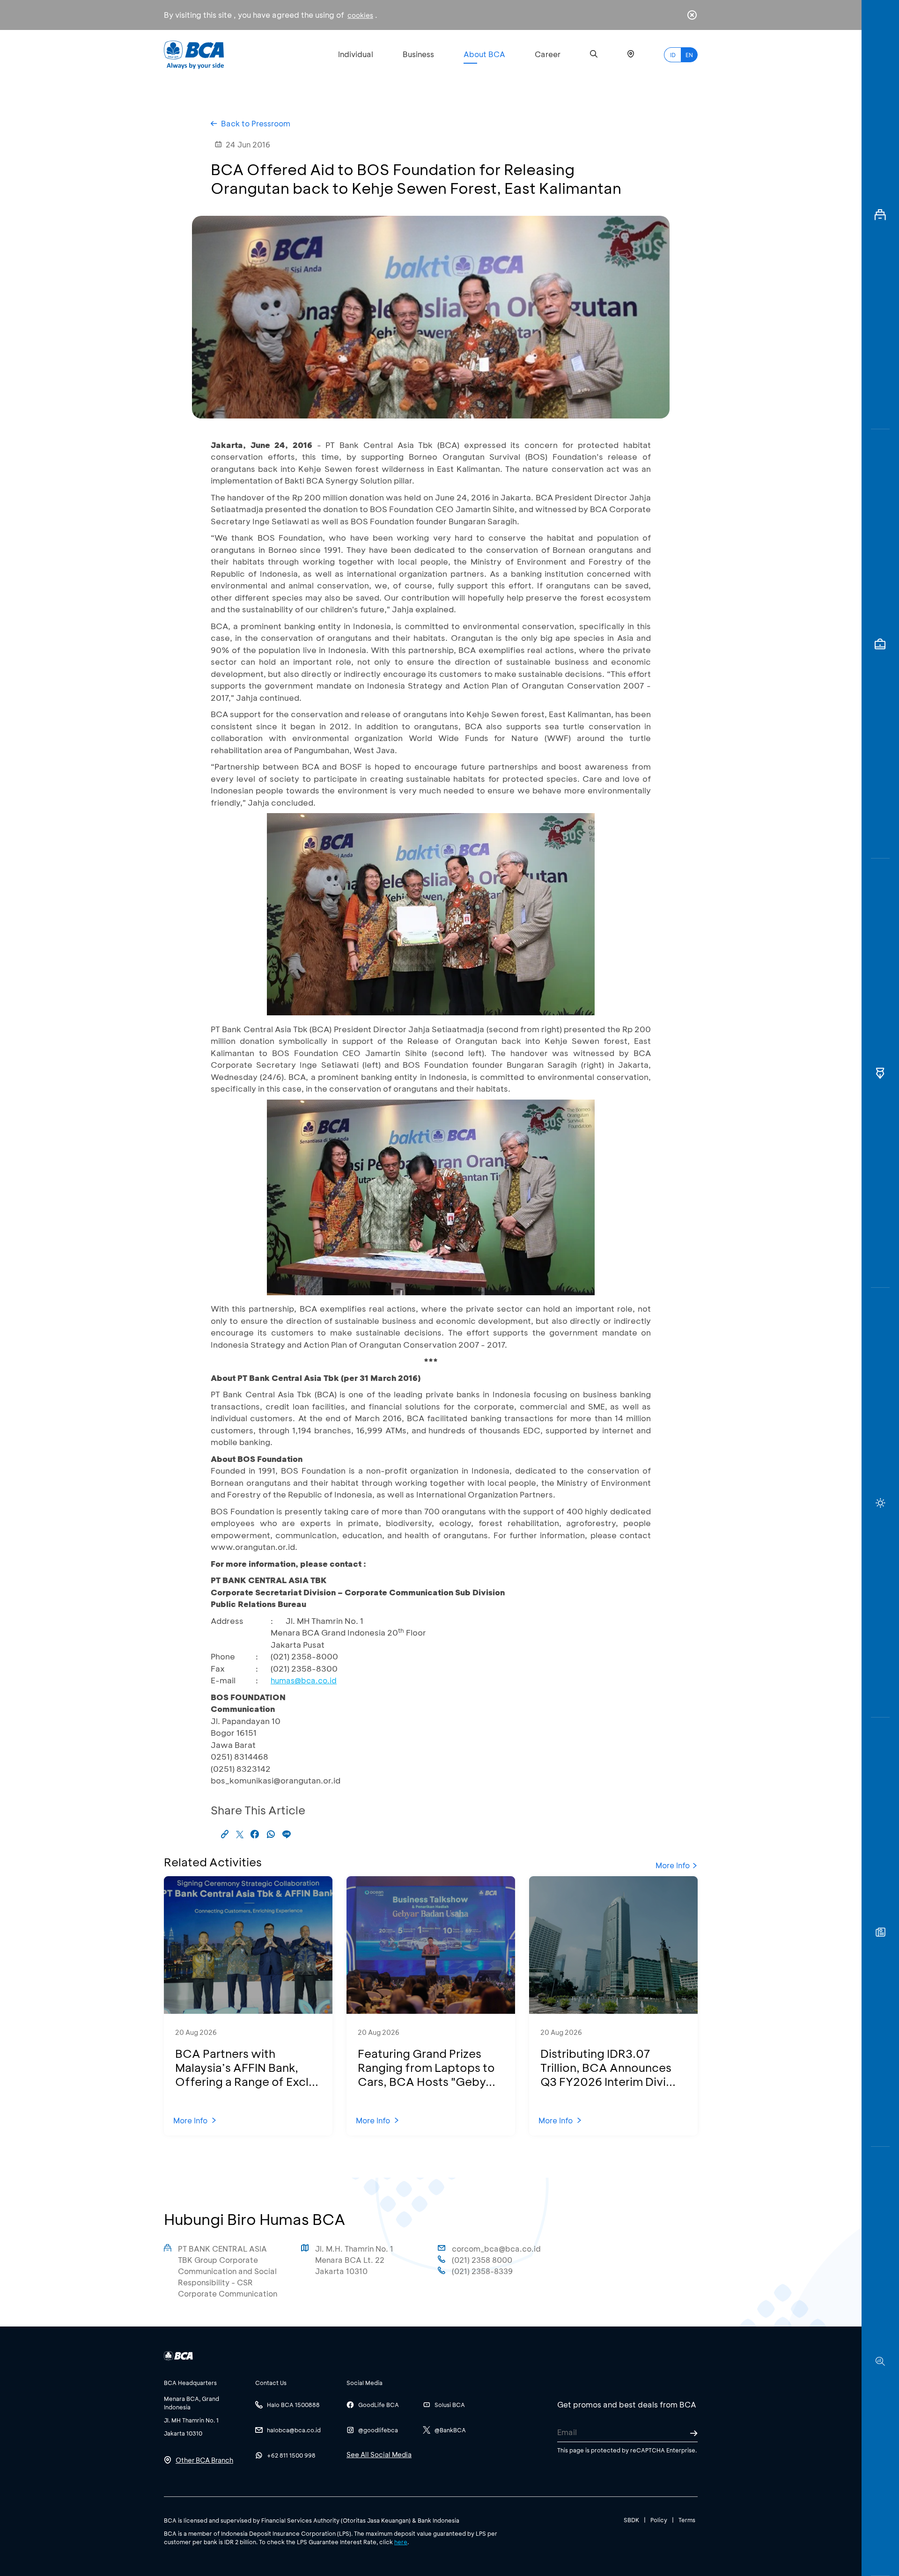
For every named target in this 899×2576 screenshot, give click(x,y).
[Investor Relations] (880, 644)
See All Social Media (379, 2455)
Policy (659, 2520)
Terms (687, 2520)
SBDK (631, 2520)
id (673, 55)
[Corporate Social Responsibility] (880, 1932)
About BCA (484, 54)
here (401, 2542)
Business (418, 54)
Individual (356, 54)
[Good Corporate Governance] (880, 1073)
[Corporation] (880, 215)
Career (548, 54)
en (689, 55)
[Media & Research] (880, 2361)
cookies (360, 15)
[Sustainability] (880, 1502)
